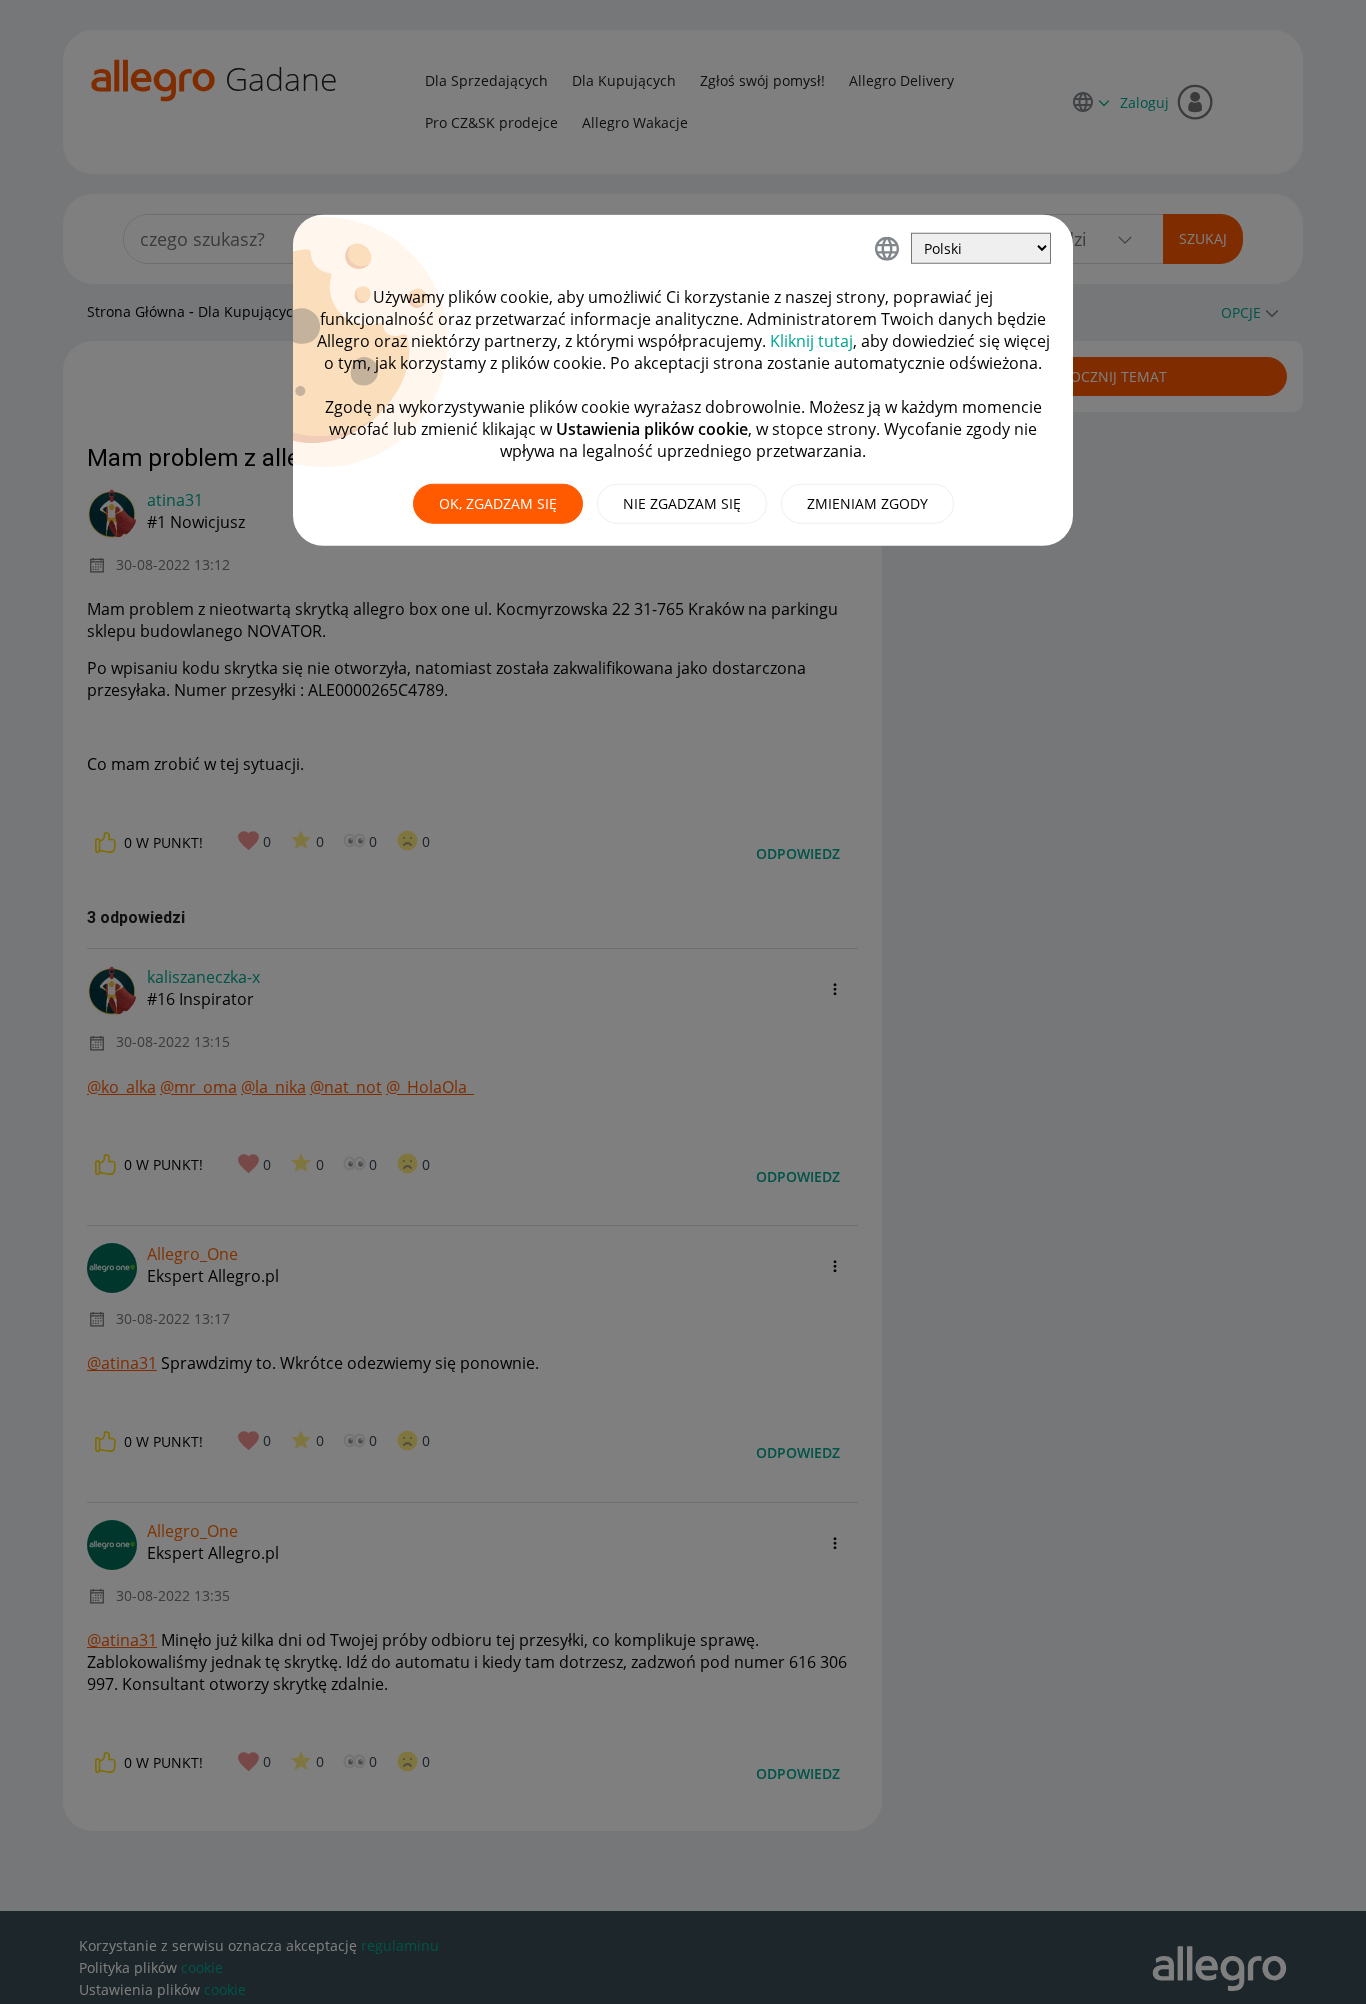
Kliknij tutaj (811, 341)
